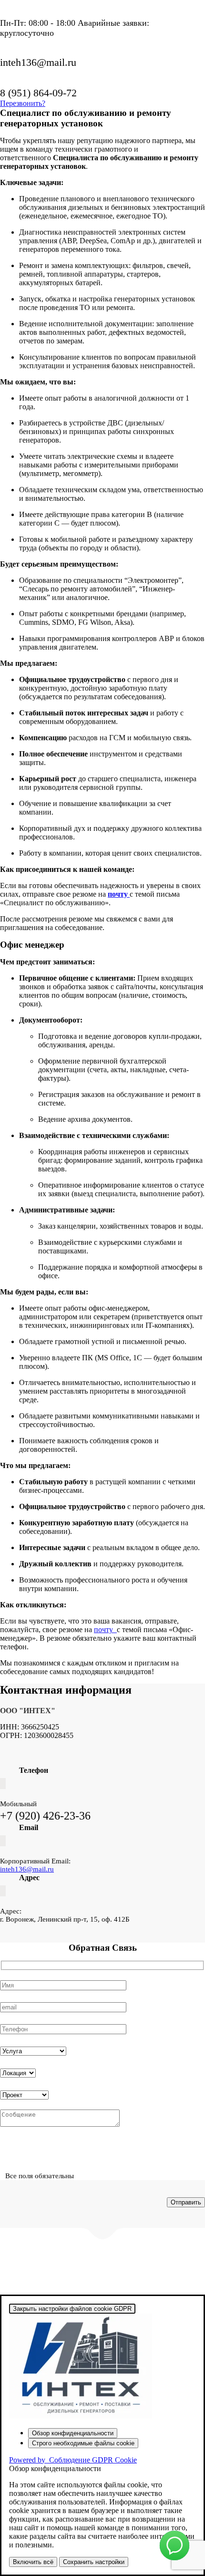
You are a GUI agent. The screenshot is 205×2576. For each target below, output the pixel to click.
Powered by (73, 2460)
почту (105, 1629)
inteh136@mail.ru (27, 1869)
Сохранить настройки (94, 2562)
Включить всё (33, 2562)
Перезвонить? (23, 103)
